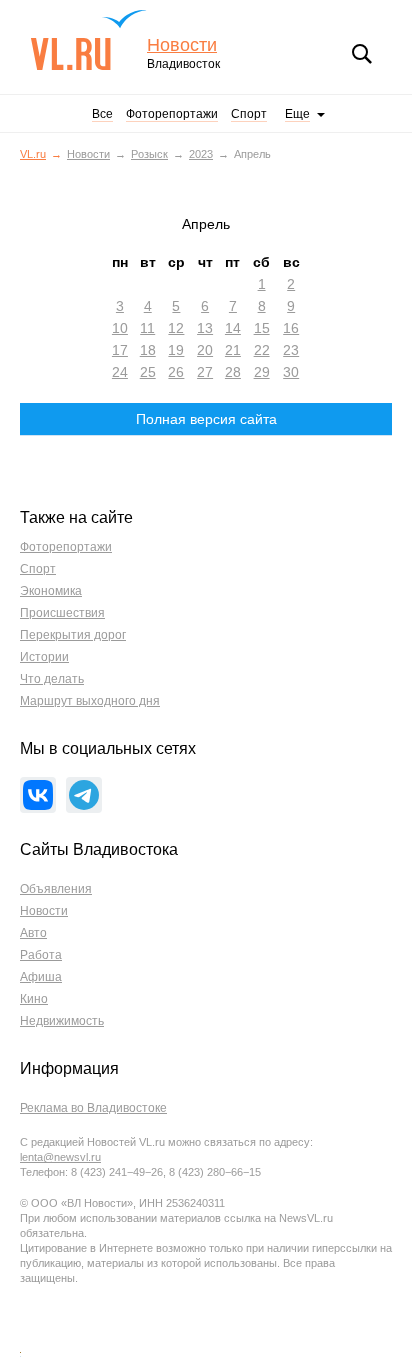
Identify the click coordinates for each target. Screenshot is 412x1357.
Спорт (249, 114)
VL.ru (88, 40)
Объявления (56, 889)
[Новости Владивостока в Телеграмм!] (84, 795)
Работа (41, 955)
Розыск (149, 154)
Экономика (51, 591)
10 (120, 328)
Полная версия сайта (206, 419)
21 (233, 350)
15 (262, 328)
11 (147, 328)
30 (291, 372)
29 (262, 372)
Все (102, 114)
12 (176, 328)
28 (233, 372)
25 (148, 372)
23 (291, 350)
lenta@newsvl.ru (60, 1157)
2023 (201, 154)
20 (205, 350)
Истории (44, 657)
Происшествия (62, 613)
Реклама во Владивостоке (93, 1108)
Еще (297, 114)
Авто (33, 933)
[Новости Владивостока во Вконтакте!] (38, 795)
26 (176, 372)
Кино (34, 999)
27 (205, 372)
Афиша (41, 977)
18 (148, 350)
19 (176, 350)
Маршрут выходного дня (90, 701)
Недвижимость (62, 1021)
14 (233, 328)
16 (291, 328)
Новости (182, 45)
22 (262, 350)
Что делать (52, 679)
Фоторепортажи (172, 114)
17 (120, 350)
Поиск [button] (362, 54)
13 (205, 328)
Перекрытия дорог (73, 635)
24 (120, 372)
